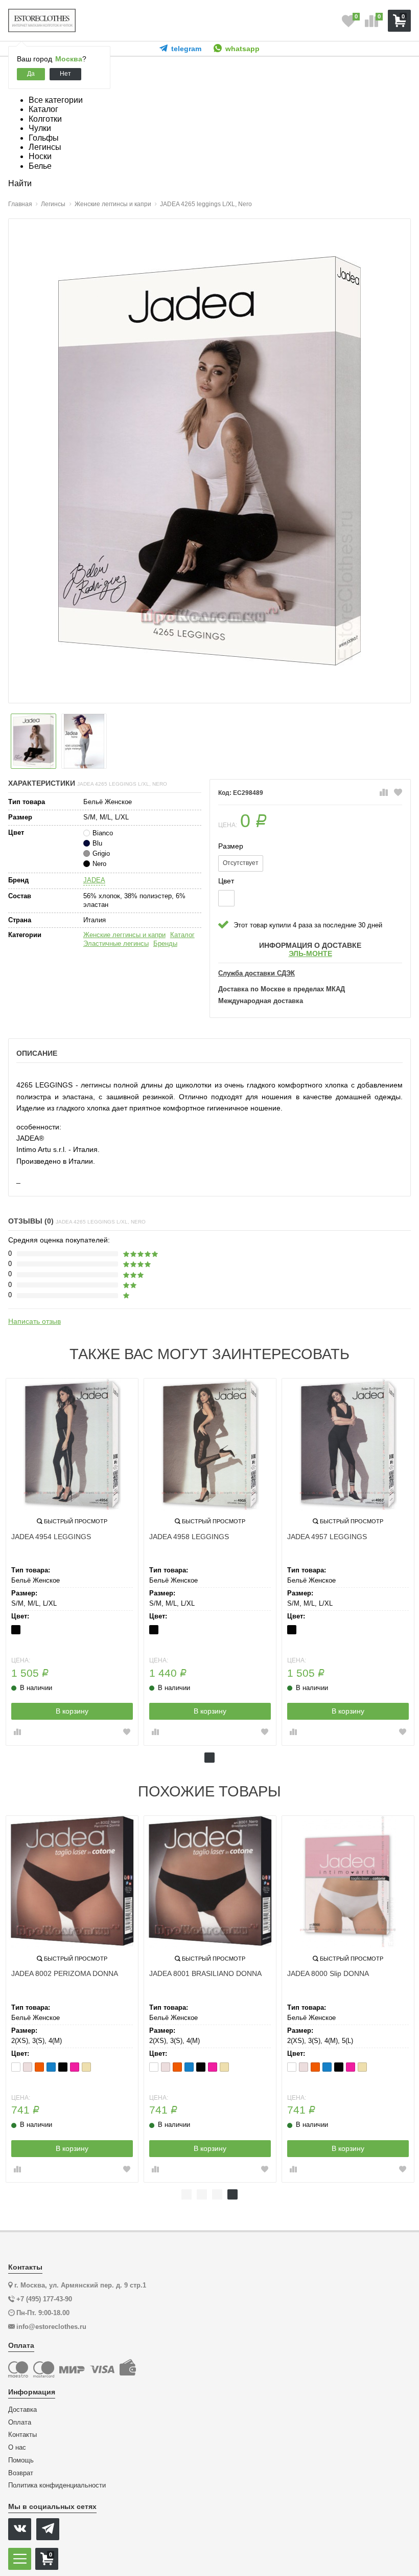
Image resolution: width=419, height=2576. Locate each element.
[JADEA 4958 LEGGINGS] (210, 1445)
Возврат (21, 2473)
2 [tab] (202, 2194)
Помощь (21, 2460)
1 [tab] (209, 1758)
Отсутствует (241, 863)
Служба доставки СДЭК (257, 973)
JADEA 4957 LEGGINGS (327, 1537)
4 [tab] (232, 2194)
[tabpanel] (72, 1562)
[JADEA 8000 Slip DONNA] (348, 1882)
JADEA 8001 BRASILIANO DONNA (205, 1973)
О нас (17, 2448)
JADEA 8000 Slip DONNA (328, 1973)
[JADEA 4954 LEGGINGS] (72, 1445)
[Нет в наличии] (226, 898)
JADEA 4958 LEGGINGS (189, 1537)
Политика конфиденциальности (57, 2485)
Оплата (20, 2423)
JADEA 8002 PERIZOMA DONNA (65, 1973)
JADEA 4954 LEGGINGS (51, 1537)
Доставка (22, 2410)
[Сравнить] (384, 793)
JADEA (94, 880)
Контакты (22, 2435)
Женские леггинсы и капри (124, 935)
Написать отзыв (34, 1321)
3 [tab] (217, 2194)
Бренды (165, 943)
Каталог (182, 935)
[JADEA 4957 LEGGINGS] (348, 1445)
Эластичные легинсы (116, 943)
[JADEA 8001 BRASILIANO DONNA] (210, 1882)
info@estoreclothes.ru (51, 2327)
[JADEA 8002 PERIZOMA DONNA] (72, 1882)
